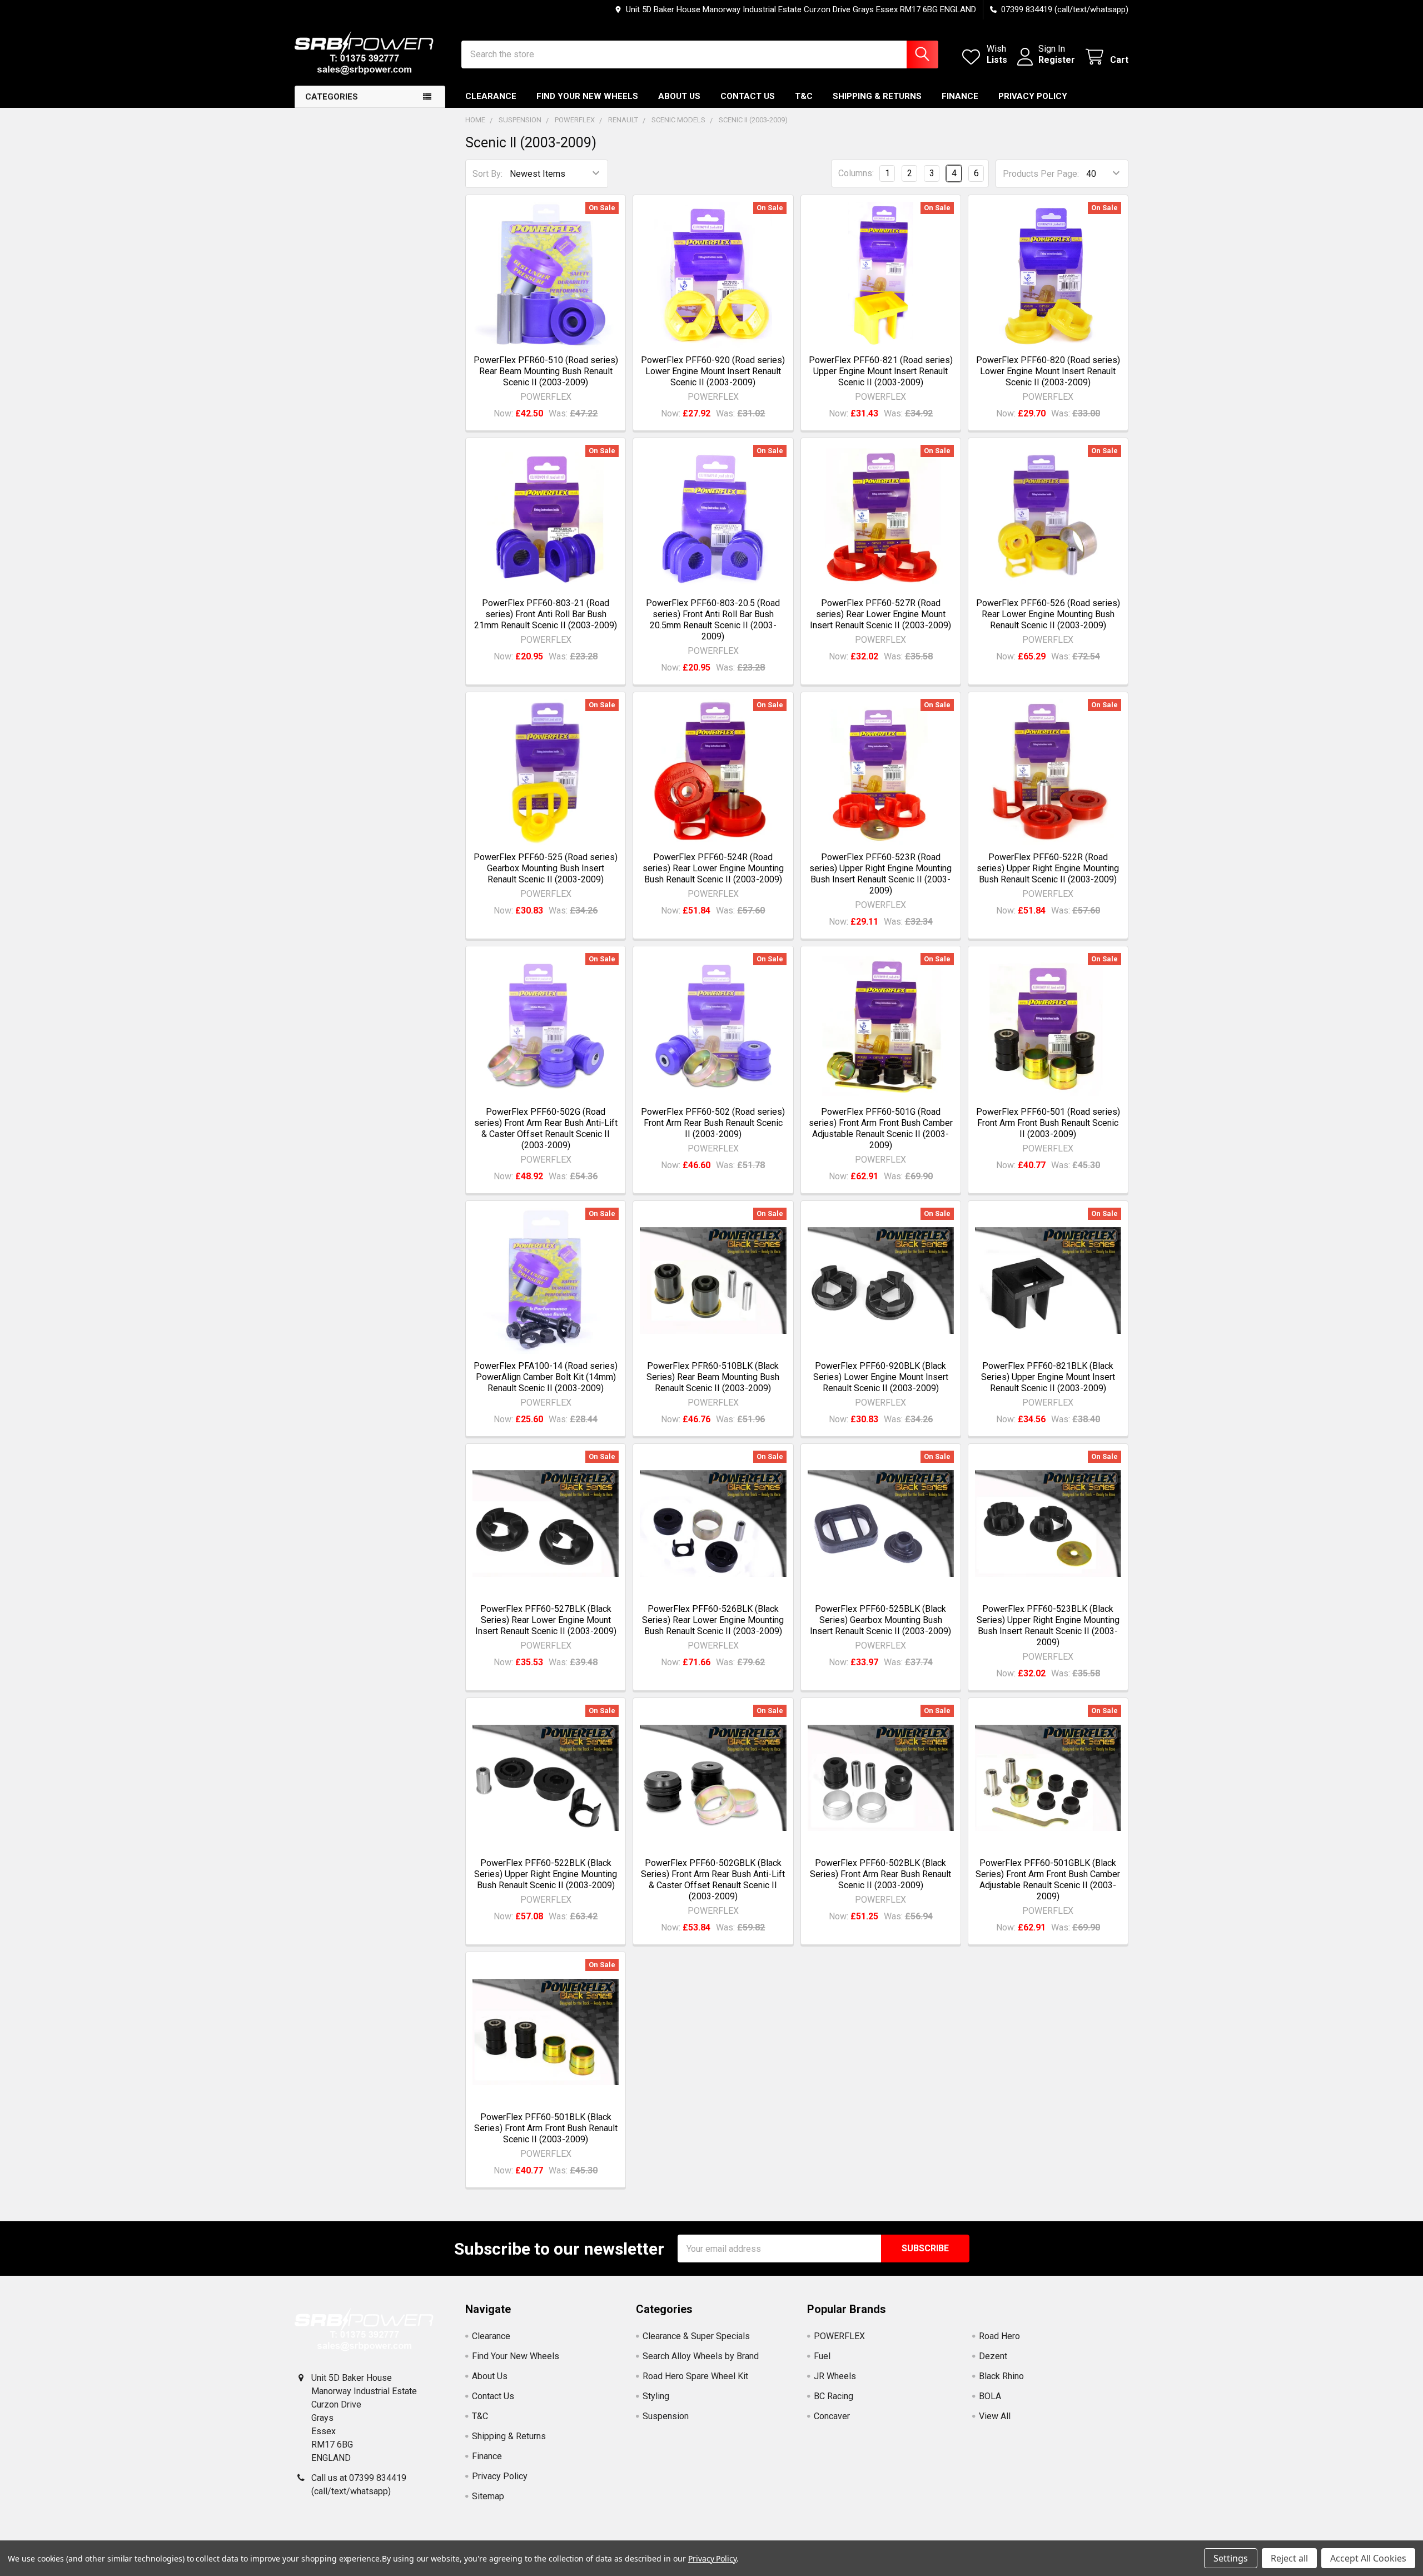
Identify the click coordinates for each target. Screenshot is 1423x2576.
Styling (656, 2396)
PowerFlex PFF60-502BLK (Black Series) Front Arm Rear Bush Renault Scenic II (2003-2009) (880, 1874)
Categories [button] (332, 97)
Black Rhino (1001, 2376)
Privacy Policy (1033, 96)
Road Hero (999, 2336)
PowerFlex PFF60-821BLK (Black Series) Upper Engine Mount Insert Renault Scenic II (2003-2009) (1048, 1377)
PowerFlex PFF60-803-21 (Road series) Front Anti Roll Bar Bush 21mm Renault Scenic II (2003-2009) (546, 614)
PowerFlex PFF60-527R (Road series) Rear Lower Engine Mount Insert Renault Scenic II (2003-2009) (880, 614)
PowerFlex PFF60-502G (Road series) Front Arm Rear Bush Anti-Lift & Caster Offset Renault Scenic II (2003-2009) (546, 1128)
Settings (1231, 2558)
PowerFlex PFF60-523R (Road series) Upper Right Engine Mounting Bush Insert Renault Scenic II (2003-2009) (880, 874)
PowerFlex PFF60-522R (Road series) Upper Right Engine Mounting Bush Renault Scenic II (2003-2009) (1048, 868)
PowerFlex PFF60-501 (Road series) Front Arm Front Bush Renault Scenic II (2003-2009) (1048, 1123)
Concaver (832, 2416)
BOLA (990, 2396)
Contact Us (748, 96)
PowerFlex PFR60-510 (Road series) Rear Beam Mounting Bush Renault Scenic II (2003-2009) (546, 371)
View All (995, 2416)
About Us (679, 96)
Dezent (993, 2356)
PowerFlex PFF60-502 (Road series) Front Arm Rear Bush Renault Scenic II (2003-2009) (713, 1123)
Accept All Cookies (1368, 2558)
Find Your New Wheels (587, 96)
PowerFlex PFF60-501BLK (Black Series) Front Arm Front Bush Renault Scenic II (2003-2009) (546, 2128)
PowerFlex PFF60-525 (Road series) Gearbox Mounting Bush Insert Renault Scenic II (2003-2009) (546, 868)
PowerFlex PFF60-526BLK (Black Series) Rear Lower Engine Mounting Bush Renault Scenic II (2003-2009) (713, 1620)
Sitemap (488, 2496)
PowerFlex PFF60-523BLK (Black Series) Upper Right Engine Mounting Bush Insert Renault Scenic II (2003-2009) (1048, 1625)
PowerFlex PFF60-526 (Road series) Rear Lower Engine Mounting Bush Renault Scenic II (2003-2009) (1048, 614)
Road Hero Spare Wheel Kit (695, 2376)
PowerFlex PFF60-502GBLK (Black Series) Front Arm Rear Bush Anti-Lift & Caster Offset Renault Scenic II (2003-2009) (713, 1880)
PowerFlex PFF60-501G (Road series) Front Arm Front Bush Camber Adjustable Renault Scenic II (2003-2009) (881, 1128)
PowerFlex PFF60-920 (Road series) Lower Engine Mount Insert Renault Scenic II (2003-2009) (713, 371)
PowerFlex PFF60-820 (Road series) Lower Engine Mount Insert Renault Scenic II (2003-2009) (1048, 371)
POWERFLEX (839, 2336)
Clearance (491, 96)
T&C (804, 96)
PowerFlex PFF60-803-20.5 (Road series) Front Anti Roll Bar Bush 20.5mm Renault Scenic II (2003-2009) (713, 620)
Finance (960, 96)
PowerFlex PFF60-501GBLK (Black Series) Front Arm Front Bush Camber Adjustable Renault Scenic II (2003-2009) (1048, 1880)
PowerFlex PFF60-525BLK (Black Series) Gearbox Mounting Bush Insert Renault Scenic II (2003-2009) (880, 1620)
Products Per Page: (1041, 174)
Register (1057, 60)
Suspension (666, 2416)
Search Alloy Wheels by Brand (701, 2356)
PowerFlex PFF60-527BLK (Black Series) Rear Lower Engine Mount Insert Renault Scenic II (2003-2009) (546, 1620)
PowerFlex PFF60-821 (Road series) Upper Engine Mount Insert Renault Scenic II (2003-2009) (881, 371)
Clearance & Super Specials (696, 2336)
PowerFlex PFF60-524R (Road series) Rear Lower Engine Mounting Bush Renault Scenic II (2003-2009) (713, 868)
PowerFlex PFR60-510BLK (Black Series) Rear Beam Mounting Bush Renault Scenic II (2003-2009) (713, 1377)
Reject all (1289, 2558)
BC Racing (834, 2396)
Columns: (856, 173)
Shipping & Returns (877, 96)
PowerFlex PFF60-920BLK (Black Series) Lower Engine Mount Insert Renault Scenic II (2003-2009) (881, 1377)
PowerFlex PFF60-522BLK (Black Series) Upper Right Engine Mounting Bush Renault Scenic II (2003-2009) (546, 1874)
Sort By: (487, 174)
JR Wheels (835, 2376)
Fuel (822, 2356)
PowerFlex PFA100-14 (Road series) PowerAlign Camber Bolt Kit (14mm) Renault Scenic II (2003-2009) (546, 1377)
